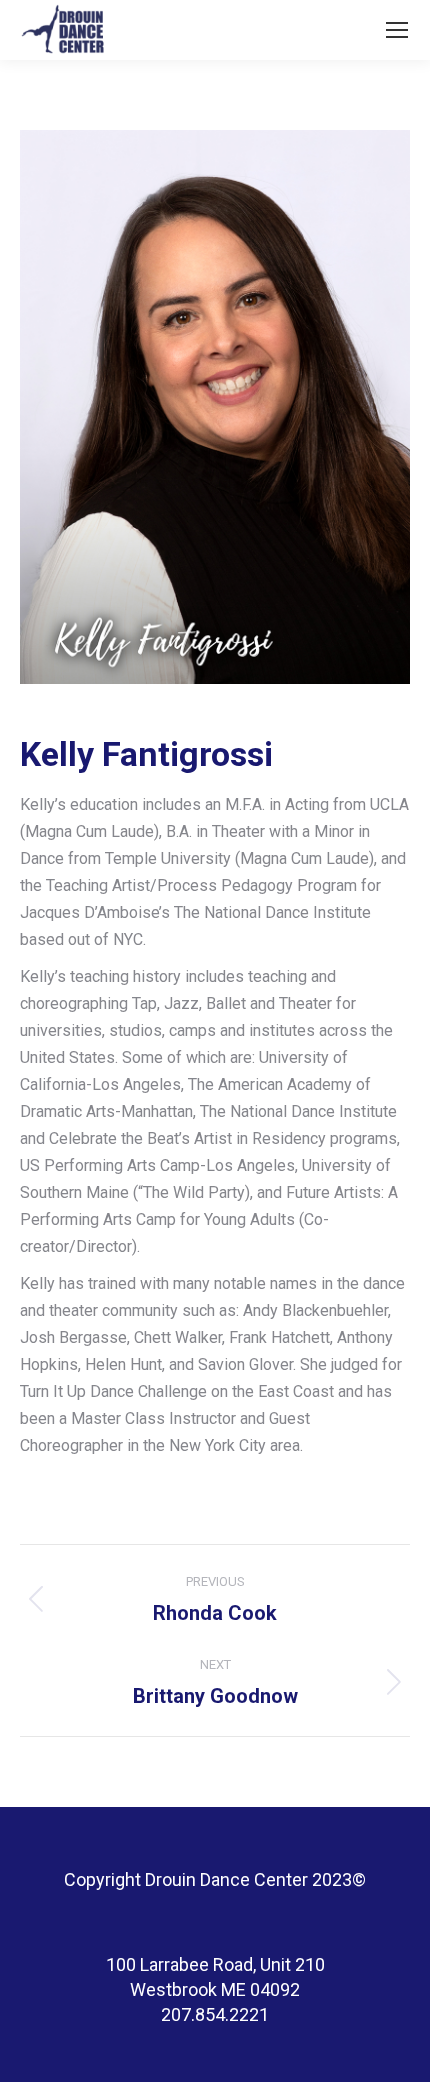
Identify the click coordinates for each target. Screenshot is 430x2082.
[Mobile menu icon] (397, 30)
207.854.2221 (215, 2014)
